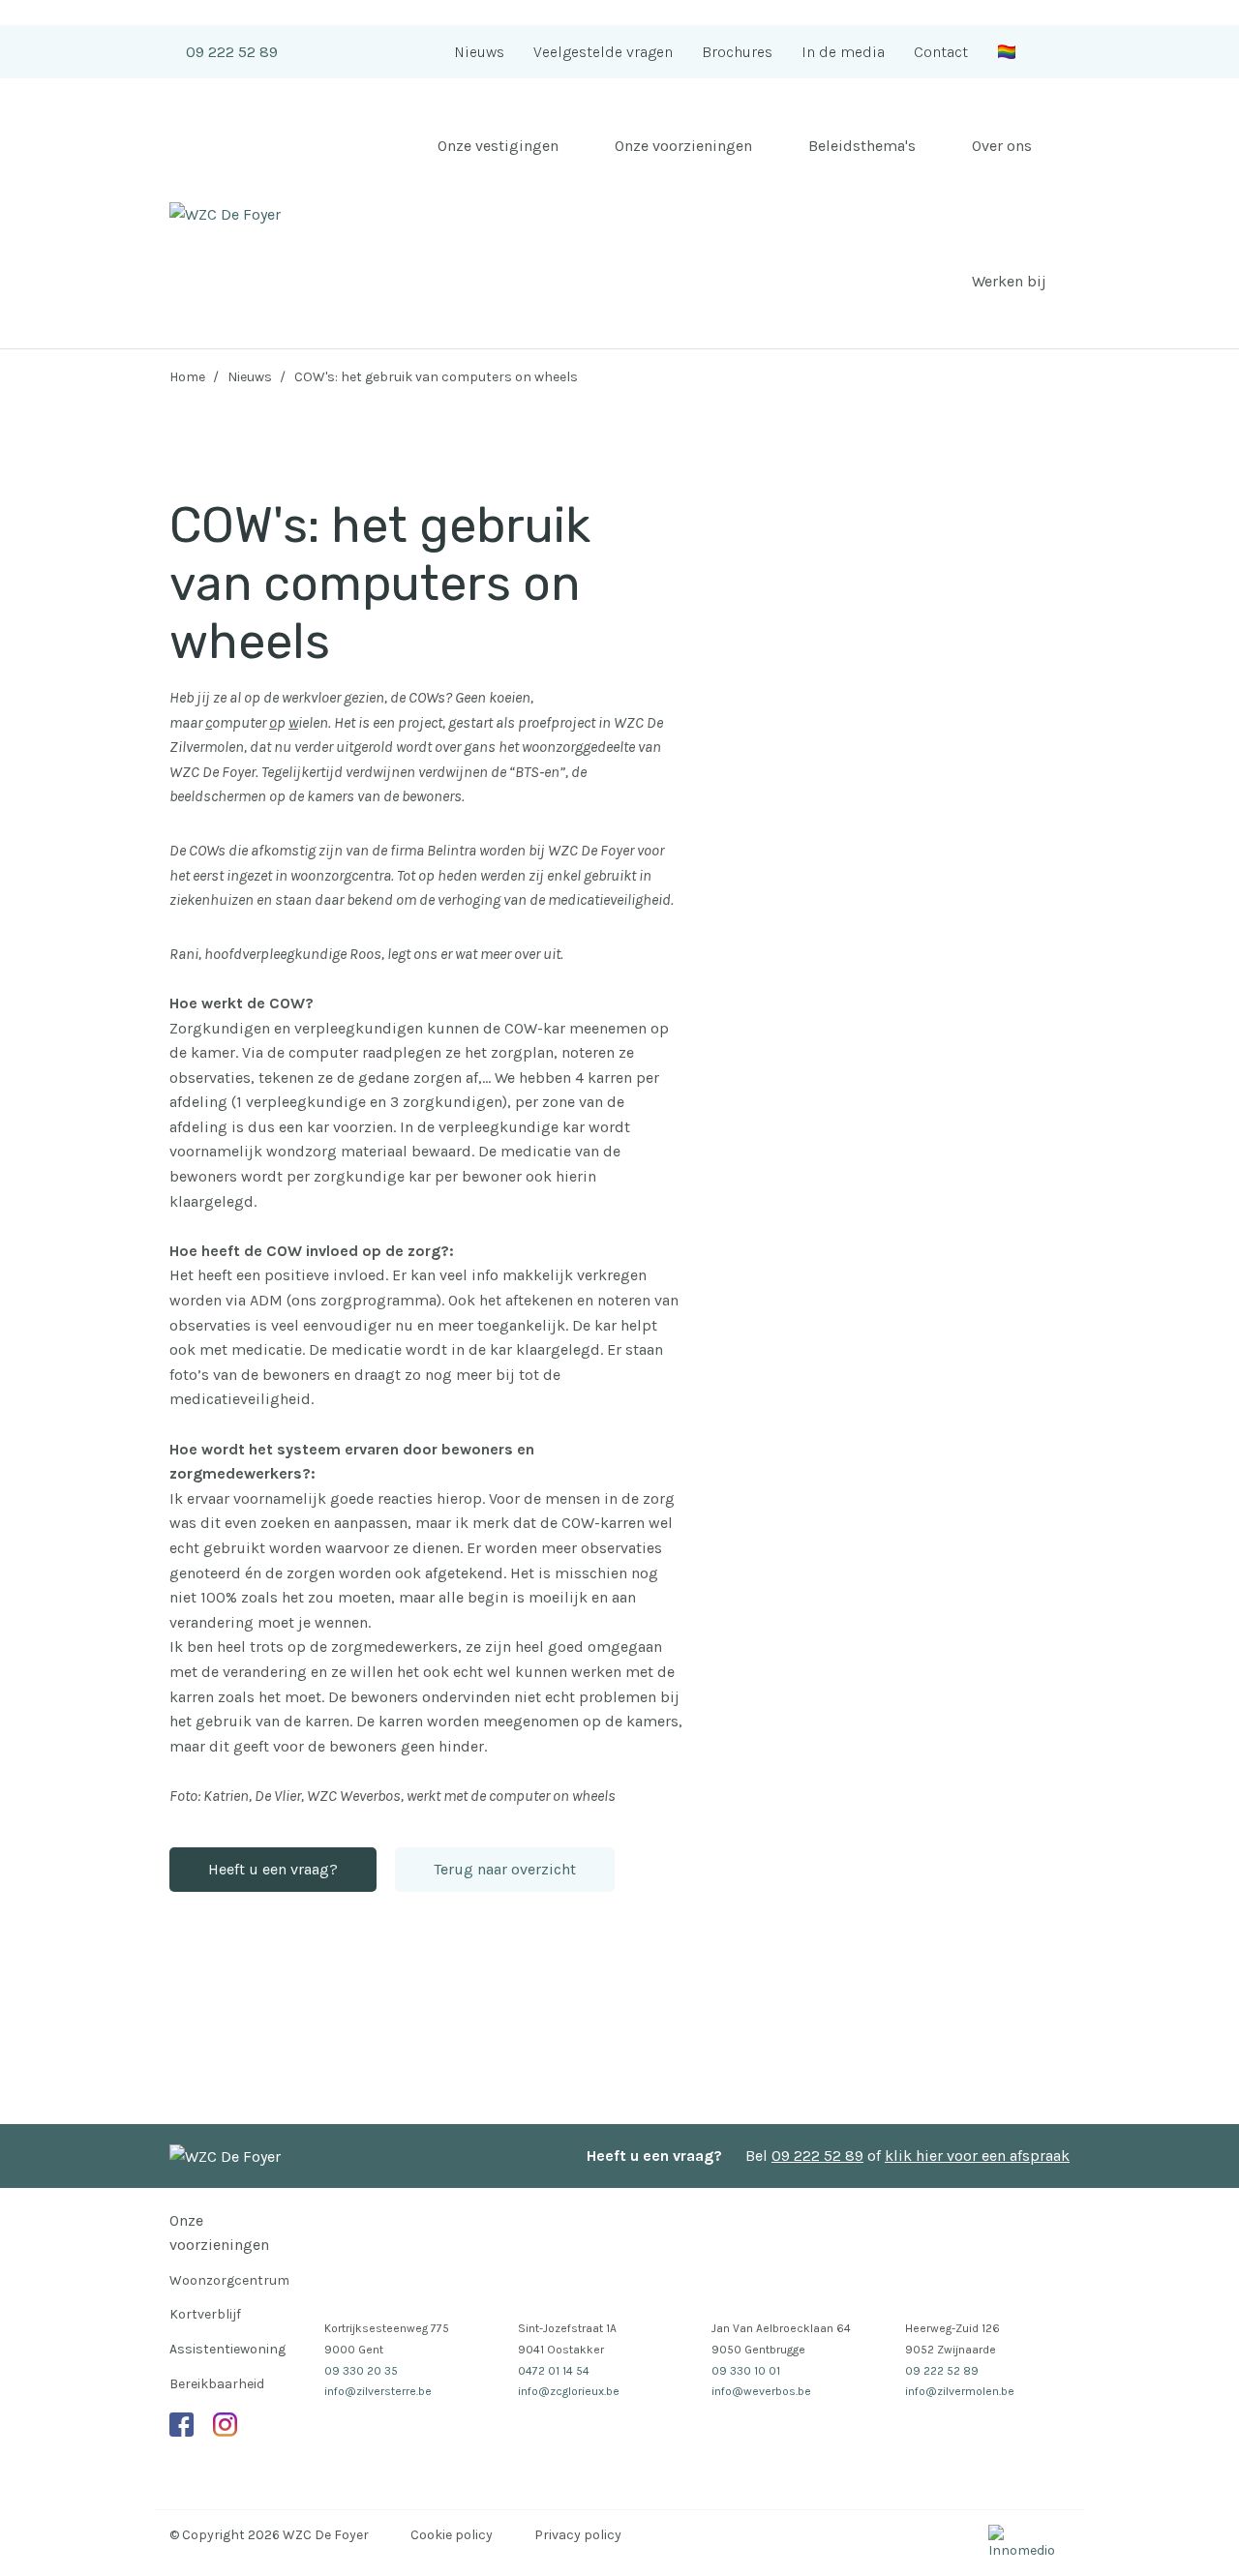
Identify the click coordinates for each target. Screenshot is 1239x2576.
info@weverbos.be (761, 2391)
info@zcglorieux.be (569, 2391)
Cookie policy (452, 2535)
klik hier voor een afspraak (977, 2156)
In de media (843, 52)
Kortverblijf (205, 2314)
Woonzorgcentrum (229, 2280)
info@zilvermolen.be (960, 2391)
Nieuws (479, 52)
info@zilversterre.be (378, 2391)
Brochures (737, 52)
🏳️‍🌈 (1007, 52)
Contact (941, 52)
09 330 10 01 (746, 2371)
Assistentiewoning (227, 2349)
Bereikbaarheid (217, 2384)
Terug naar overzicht (505, 1869)
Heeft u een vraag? (273, 1869)
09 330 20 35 (361, 2371)
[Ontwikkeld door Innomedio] (1029, 2543)
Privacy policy (578, 2535)
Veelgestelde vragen (603, 52)
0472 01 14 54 (554, 2371)
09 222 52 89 (232, 52)
